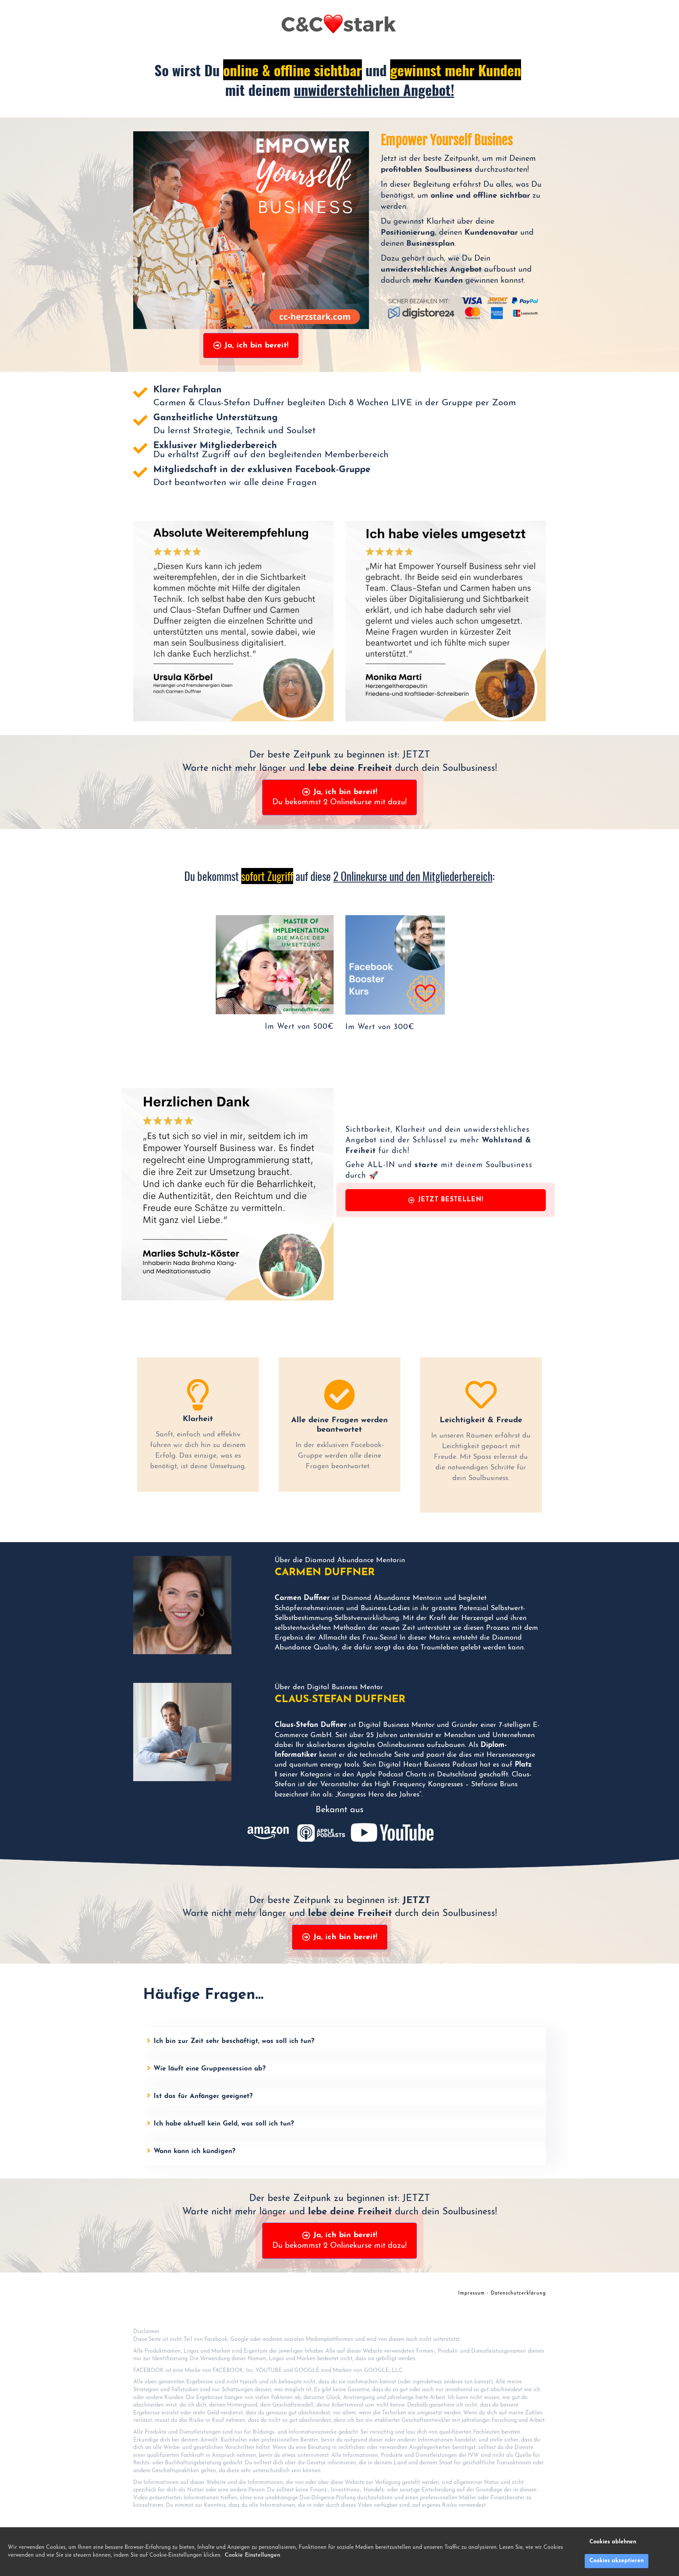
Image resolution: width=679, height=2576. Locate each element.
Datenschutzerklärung (518, 2293)
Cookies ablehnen (613, 2542)
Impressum (472, 2293)
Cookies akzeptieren (617, 2561)
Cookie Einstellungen (252, 2555)
